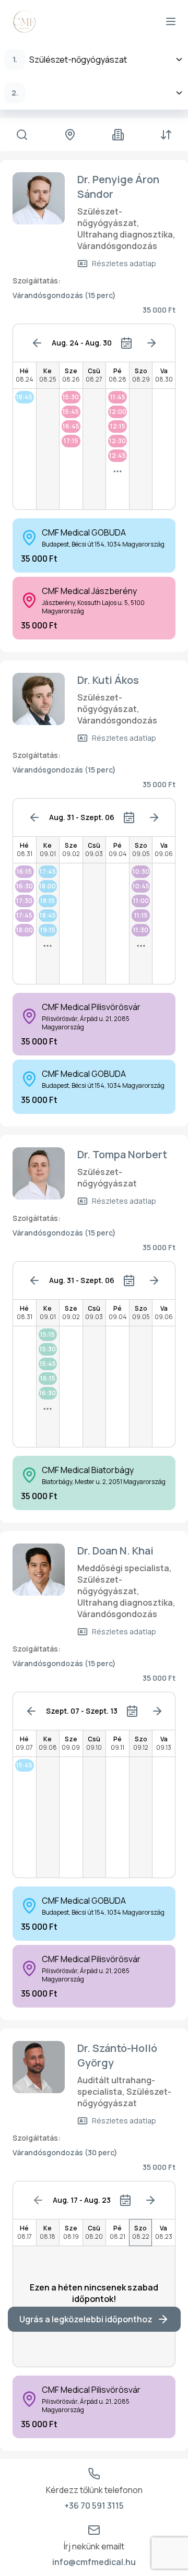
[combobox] (94, 60)
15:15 (48, 1334)
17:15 (71, 441)
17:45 (24, 915)
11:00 (141, 901)
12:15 (118, 426)
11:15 (141, 915)
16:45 (71, 426)
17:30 (24, 901)
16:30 (25, 886)
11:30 (141, 930)
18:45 (24, 397)
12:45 (118, 455)
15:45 (71, 412)
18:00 (25, 930)
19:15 (48, 930)
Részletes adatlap (124, 263)
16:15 (24, 871)
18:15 (48, 901)
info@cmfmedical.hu (94, 2562)
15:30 (71, 397)
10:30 (141, 871)
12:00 (118, 412)
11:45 (118, 397)
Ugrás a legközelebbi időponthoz (86, 2319)
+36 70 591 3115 (94, 2506)
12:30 (118, 441)
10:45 (141, 886)
